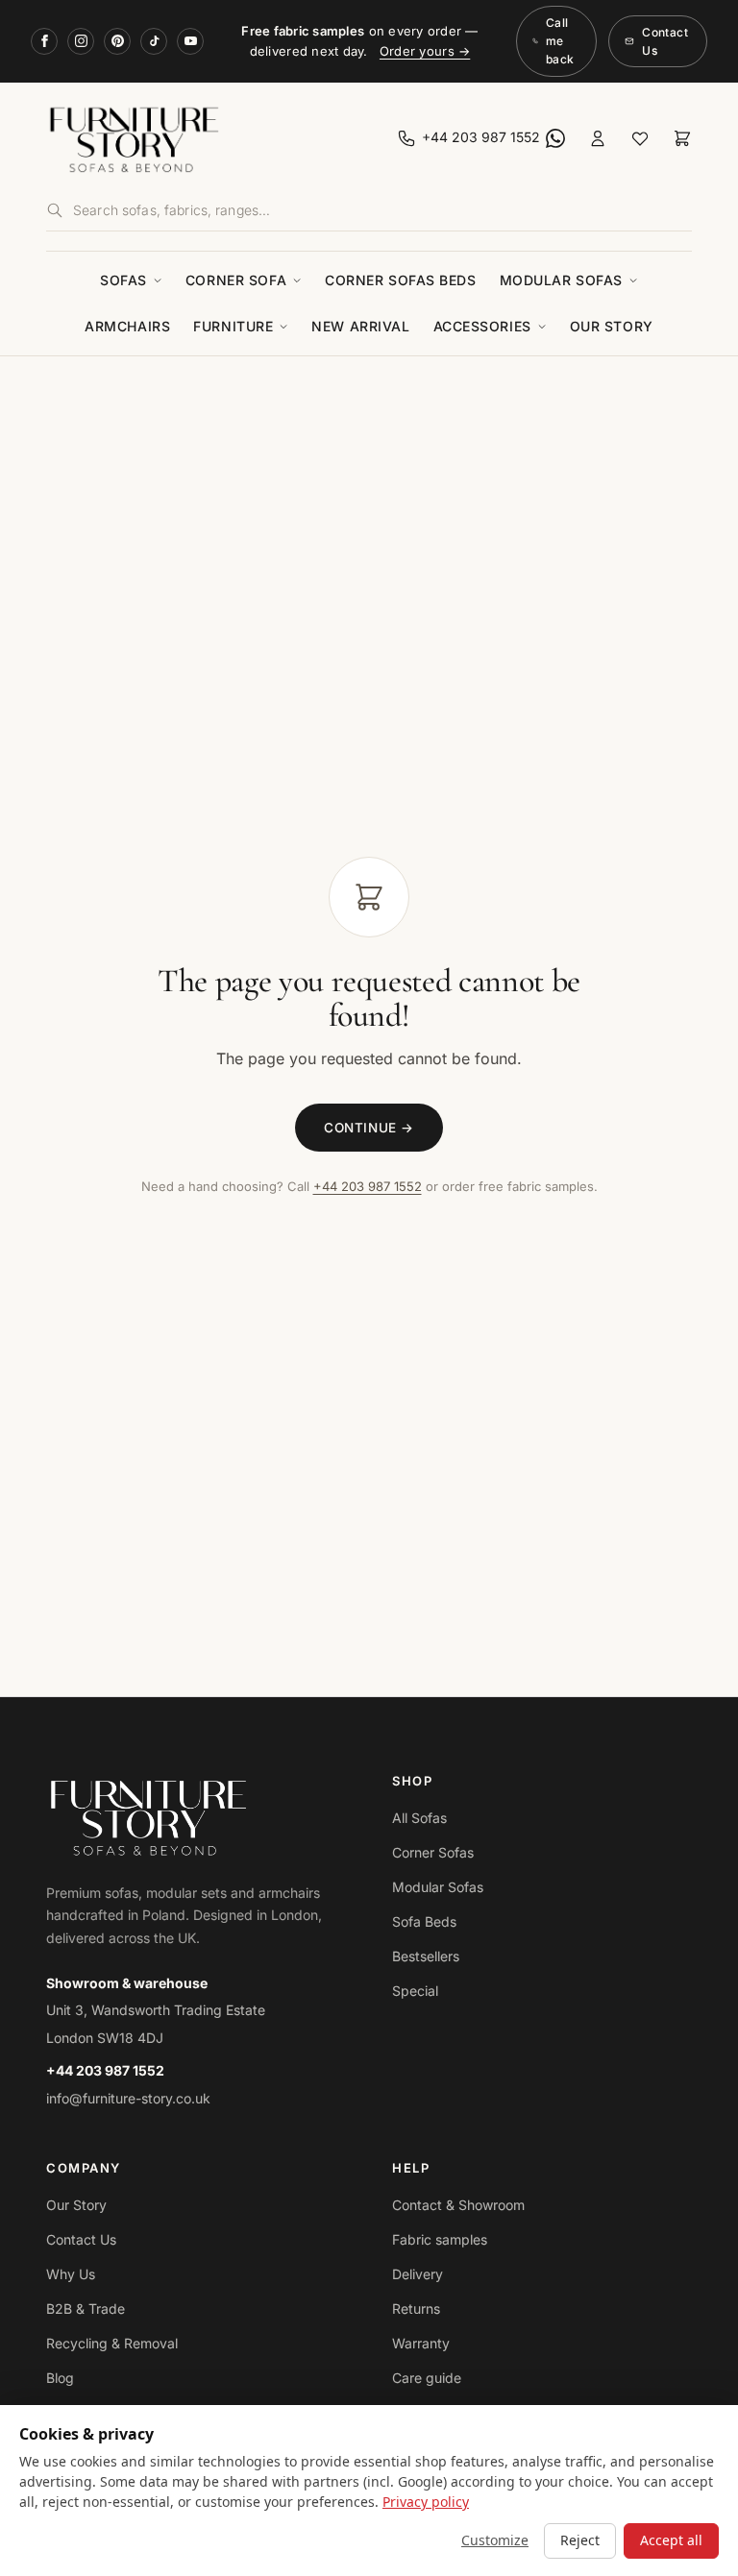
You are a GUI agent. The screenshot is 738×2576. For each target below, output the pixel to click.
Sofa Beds (424, 1921)
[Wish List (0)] (640, 138)
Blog (60, 2378)
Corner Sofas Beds (401, 280)
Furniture (233, 326)
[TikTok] (154, 41)
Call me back (560, 41)
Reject (580, 2540)
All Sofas (419, 1818)
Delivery (418, 2274)
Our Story (612, 326)
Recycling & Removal (112, 2343)
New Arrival (360, 326)
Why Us (71, 2274)
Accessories (482, 326)
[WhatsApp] (555, 138)
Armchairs (127, 326)
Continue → (369, 1128)
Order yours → (425, 51)
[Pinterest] (117, 41)
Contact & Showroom (458, 2205)
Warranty (421, 2343)
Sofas (123, 280)
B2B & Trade (86, 2309)
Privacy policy (426, 2502)
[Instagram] (81, 41)
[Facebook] (44, 41)
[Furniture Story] (204, 138)
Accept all (671, 2540)
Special (415, 1991)
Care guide (427, 2378)
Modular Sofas (561, 280)
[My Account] (598, 138)
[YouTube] (190, 41)
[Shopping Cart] (682, 138)
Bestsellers (426, 1956)
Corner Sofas (433, 1852)
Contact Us (665, 41)
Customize (495, 2540)
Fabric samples (440, 2239)
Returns (416, 2309)
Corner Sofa (236, 280)
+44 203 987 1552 (368, 1186)
